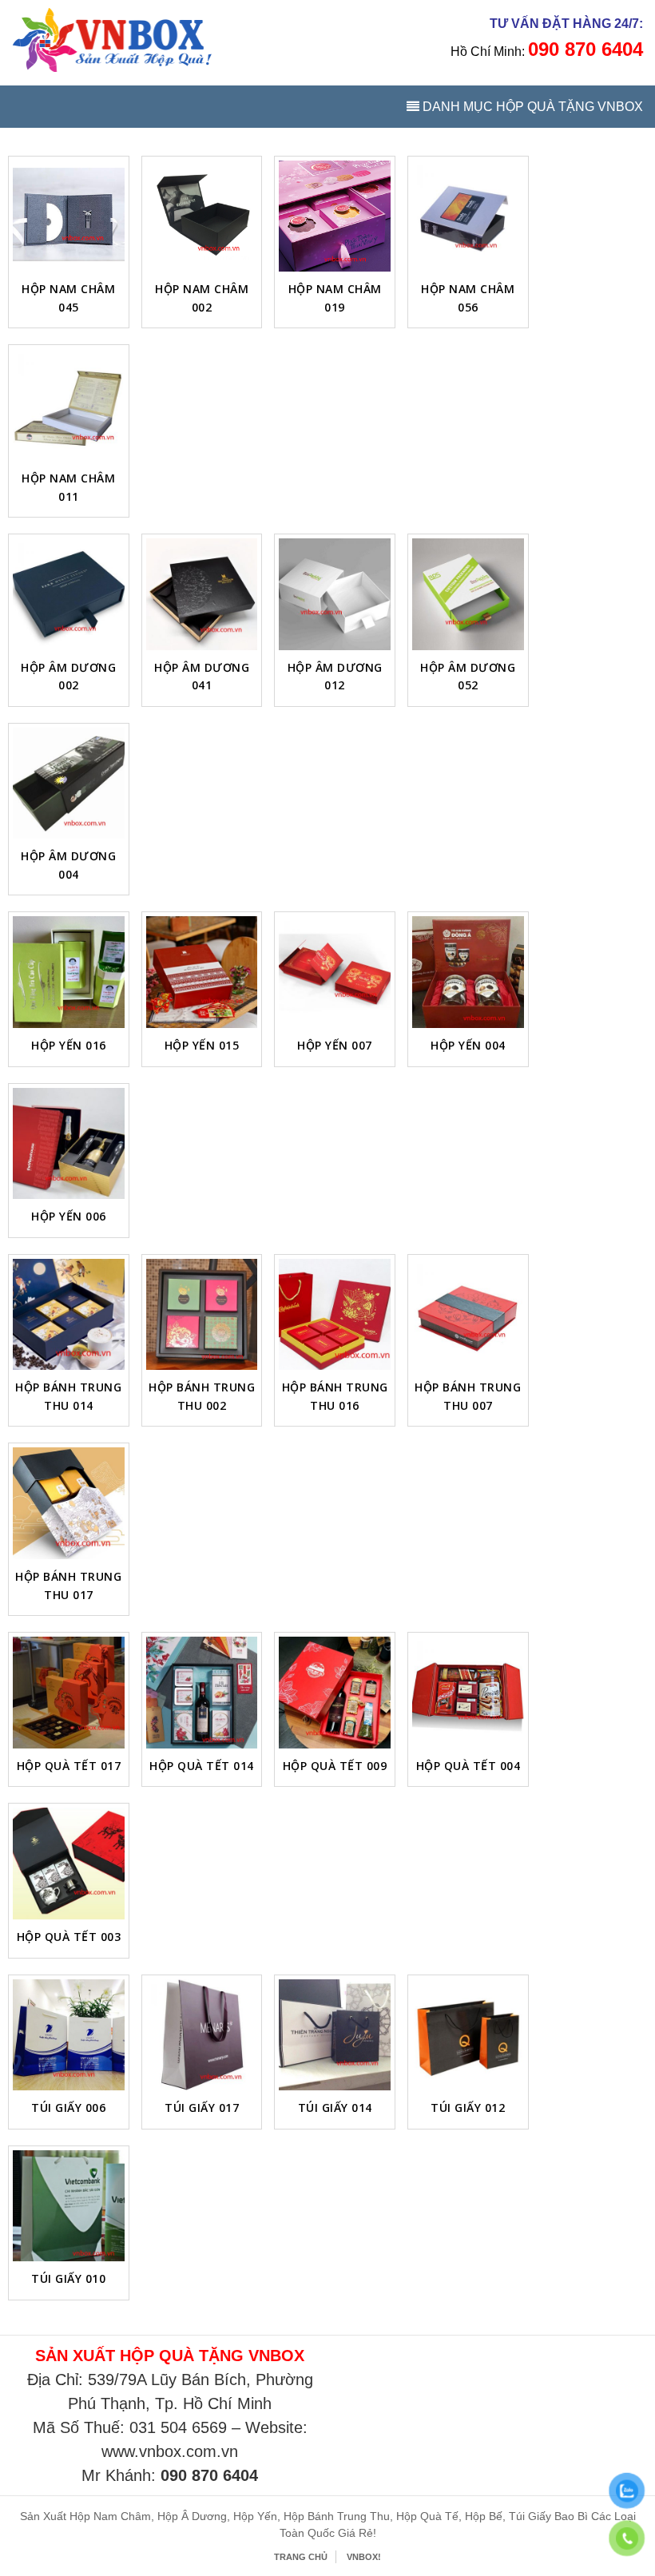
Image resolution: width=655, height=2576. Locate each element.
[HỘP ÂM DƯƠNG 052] (468, 594)
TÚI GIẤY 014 (335, 2108)
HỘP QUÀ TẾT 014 (202, 1766)
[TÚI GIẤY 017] (202, 2035)
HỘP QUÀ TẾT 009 (335, 1766)
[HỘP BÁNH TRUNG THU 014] (69, 1315)
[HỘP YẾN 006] (69, 1144)
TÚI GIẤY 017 (202, 2108)
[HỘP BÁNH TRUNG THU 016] (335, 1315)
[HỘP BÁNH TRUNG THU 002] (202, 1315)
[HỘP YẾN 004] (468, 972)
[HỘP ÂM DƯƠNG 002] (69, 594)
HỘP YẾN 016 (69, 1045)
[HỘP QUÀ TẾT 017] (69, 1693)
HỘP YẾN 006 (69, 1216)
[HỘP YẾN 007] (335, 972)
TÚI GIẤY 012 (468, 2108)
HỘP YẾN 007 (335, 1045)
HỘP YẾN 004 (468, 1045)
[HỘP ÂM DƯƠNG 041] (202, 594)
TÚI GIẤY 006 (68, 2108)
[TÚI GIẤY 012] (468, 2035)
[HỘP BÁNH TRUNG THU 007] (468, 1315)
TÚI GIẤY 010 (68, 2278)
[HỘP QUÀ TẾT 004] (468, 1693)
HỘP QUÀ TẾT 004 (468, 1766)
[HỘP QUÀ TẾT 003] (69, 1864)
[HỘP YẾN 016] (69, 972)
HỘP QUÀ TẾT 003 (69, 1937)
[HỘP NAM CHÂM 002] (202, 216)
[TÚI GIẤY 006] (69, 2035)
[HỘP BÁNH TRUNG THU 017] (69, 1503)
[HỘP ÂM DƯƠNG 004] (69, 784)
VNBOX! (364, 2557)
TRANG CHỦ (301, 2557)
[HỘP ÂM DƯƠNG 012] (335, 594)
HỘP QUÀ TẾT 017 (69, 1766)
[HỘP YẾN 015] (202, 972)
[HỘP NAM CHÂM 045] (69, 216)
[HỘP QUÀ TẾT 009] (335, 1693)
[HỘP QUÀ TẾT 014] (202, 1693)
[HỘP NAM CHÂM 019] (335, 216)
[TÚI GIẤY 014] (335, 2035)
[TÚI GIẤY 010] (69, 2206)
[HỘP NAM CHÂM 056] (468, 216)
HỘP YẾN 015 (202, 1045)
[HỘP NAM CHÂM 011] (69, 405)
